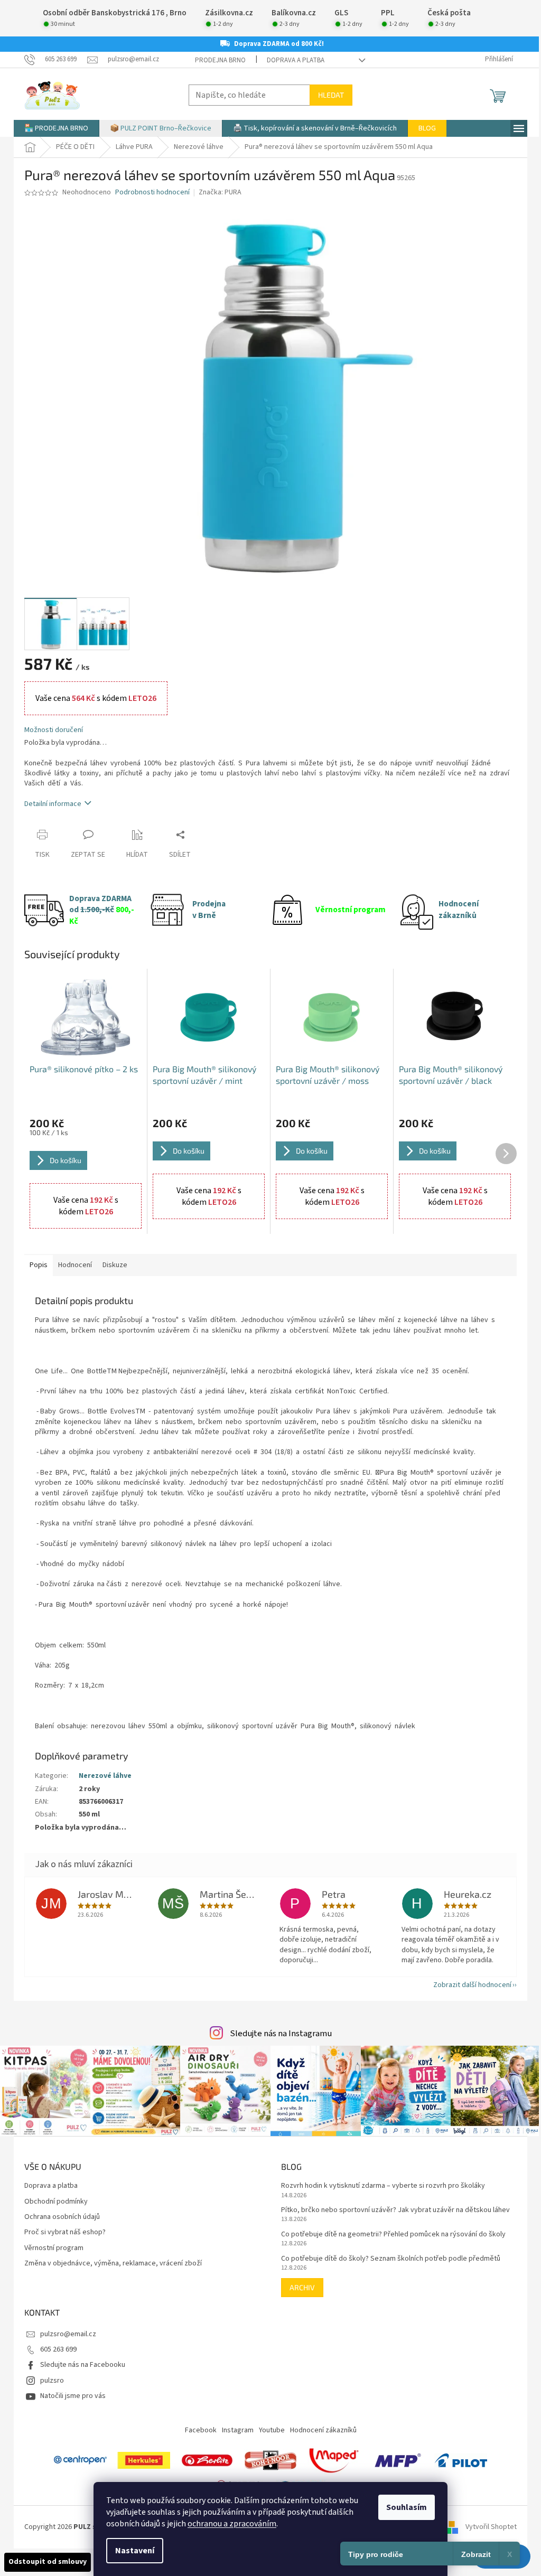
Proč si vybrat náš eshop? (65, 2232)
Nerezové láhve (105, 1776)
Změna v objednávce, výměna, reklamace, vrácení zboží (113, 2264)
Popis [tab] (39, 1265)
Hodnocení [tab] (75, 1265)
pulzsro (52, 2381)
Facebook (201, 2430)
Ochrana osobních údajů (62, 2217)
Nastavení (135, 2551)
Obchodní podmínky (56, 2202)
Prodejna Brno (220, 60)
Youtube (272, 2430)
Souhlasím (407, 2507)
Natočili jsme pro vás (73, 2396)
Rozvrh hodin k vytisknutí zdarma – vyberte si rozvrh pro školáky (383, 2186)
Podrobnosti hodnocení (152, 193)
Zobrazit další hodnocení (472, 1985)
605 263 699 (58, 2349)
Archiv (302, 2287)
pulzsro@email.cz (68, 2334)
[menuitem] (56, 128)
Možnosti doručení (54, 730)
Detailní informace (53, 804)
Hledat (331, 95)
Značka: (220, 192)
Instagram (238, 2430)
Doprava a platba (296, 60)
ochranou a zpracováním (232, 2524)
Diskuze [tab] (115, 1265)
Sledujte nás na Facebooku (83, 2365)
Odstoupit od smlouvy (48, 2562)
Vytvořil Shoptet (491, 2527)
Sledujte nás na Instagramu (281, 2034)
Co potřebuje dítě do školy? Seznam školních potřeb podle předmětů (391, 2259)
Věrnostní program (54, 2248)
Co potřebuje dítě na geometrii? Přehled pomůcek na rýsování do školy (393, 2235)
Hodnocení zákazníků (323, 2430)
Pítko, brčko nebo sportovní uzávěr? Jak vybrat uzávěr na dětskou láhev (395, 2210)
